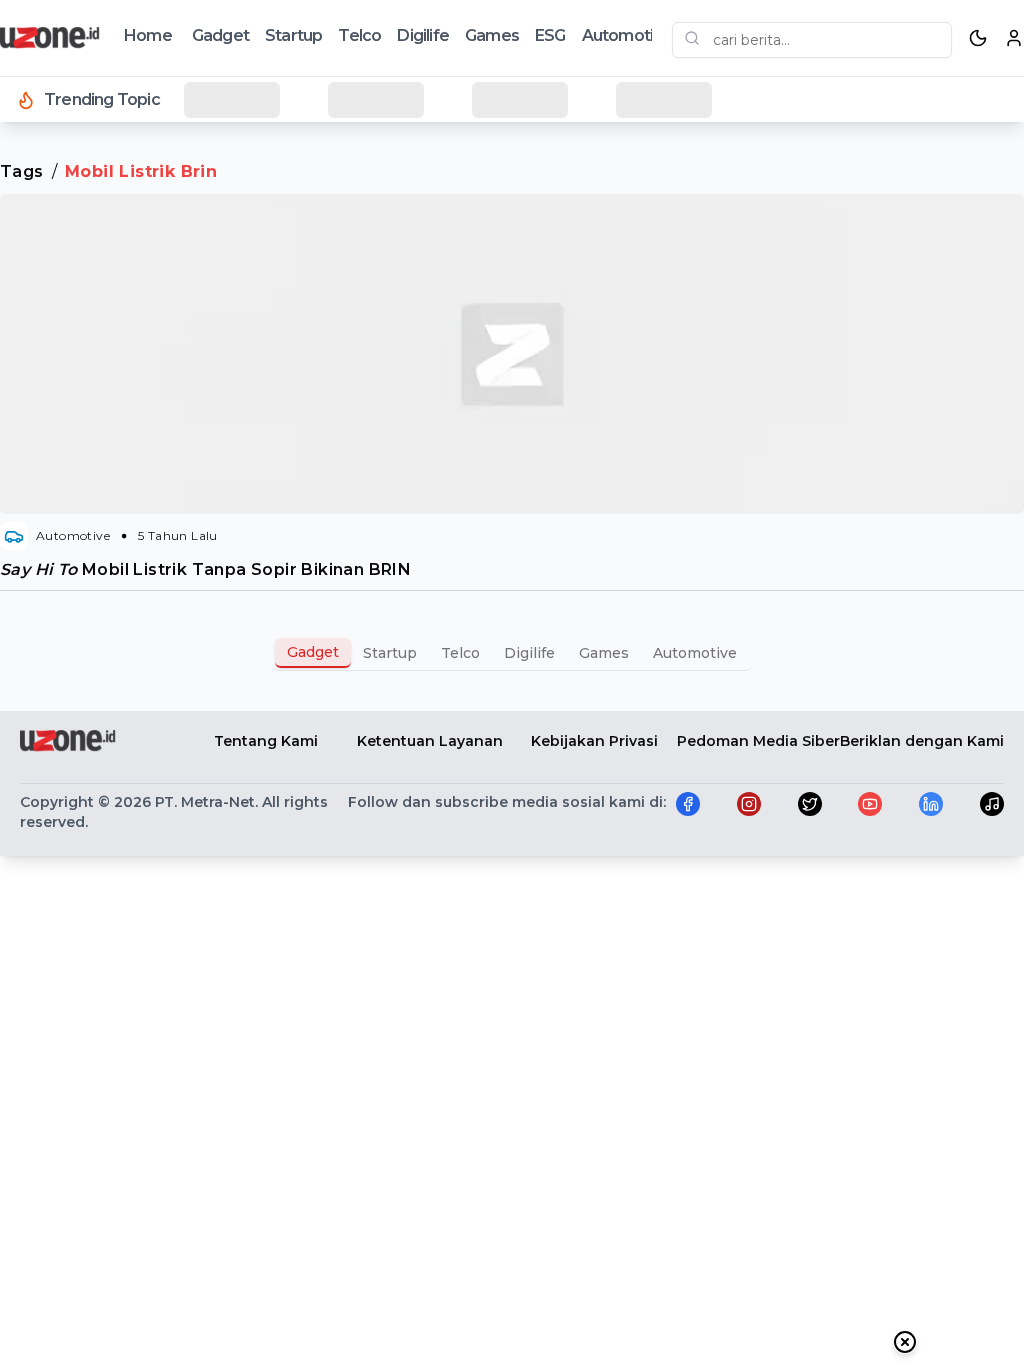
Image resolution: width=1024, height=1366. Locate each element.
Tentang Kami (266, 741)
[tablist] (512, 653)
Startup (293, 35)
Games (492, 35)
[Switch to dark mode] (978, 38)
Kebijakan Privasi (594, 741)
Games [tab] (604, 653)
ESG (550, 35)
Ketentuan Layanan (430, 741)
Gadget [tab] (313, 652)
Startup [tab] (390, 653)
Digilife (423, 35)
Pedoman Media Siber (758, 741)
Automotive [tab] (695, 653)
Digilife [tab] (529, 653)
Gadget (220, 35)
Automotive (627, 35)
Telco (359, 35)
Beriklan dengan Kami (922, 741)
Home (148, 35)
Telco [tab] (460, 653)
